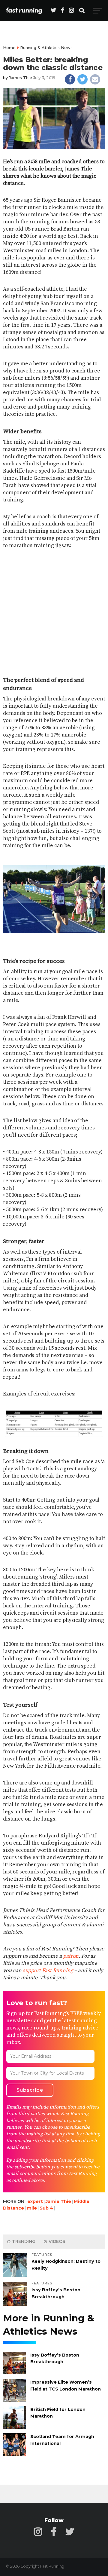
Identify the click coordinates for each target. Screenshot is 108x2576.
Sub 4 (46, 2208)
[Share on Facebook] (70, 79)
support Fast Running (48, 1971)
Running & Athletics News (46, 47)
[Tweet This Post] (82, 79)
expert (35, 2201)
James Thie (21, 78)
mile (32, 2208)
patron (71, 1956)
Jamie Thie (58, 2201)
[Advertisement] (54, 613)
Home (9, 47)
